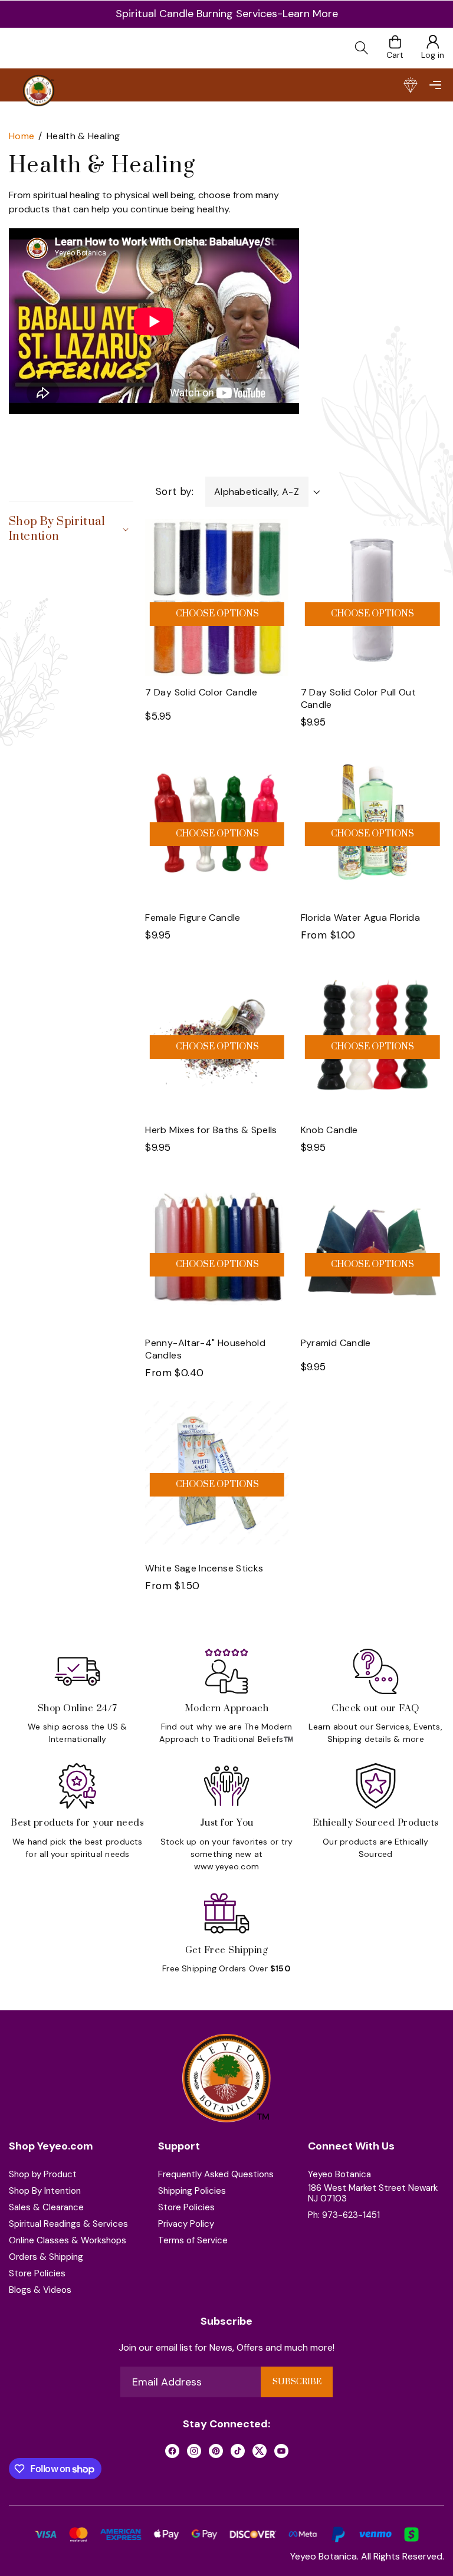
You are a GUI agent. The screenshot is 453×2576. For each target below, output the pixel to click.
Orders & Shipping (46, 2257)
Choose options (217, 614)
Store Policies (37, 2273)
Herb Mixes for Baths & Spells (211, 1130)
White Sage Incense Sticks (204, 1568)
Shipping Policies (192, 2191)
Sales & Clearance (46, 2207)
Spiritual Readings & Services (68, 2224)
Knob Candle (329, 1130)
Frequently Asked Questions (216, 2174)
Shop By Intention (45, 2191)
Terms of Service (193, 2240)
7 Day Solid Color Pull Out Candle (358, 698)
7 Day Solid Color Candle (201, 692)
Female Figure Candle (193, 918)
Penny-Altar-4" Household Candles (205, 1349)
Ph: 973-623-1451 (344, 2215)
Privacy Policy (186, 2224)
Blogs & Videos (40, 2290)
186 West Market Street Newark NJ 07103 (373, 2193)
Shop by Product (43, 2174)
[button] (435, 85)
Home (22, 136)
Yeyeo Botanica (339, 2174)
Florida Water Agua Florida (360, 918)
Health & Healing (83, 136)
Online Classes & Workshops (68, 2240)
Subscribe (297, 2382)
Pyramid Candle (336, 1343)
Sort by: (175, 491)
